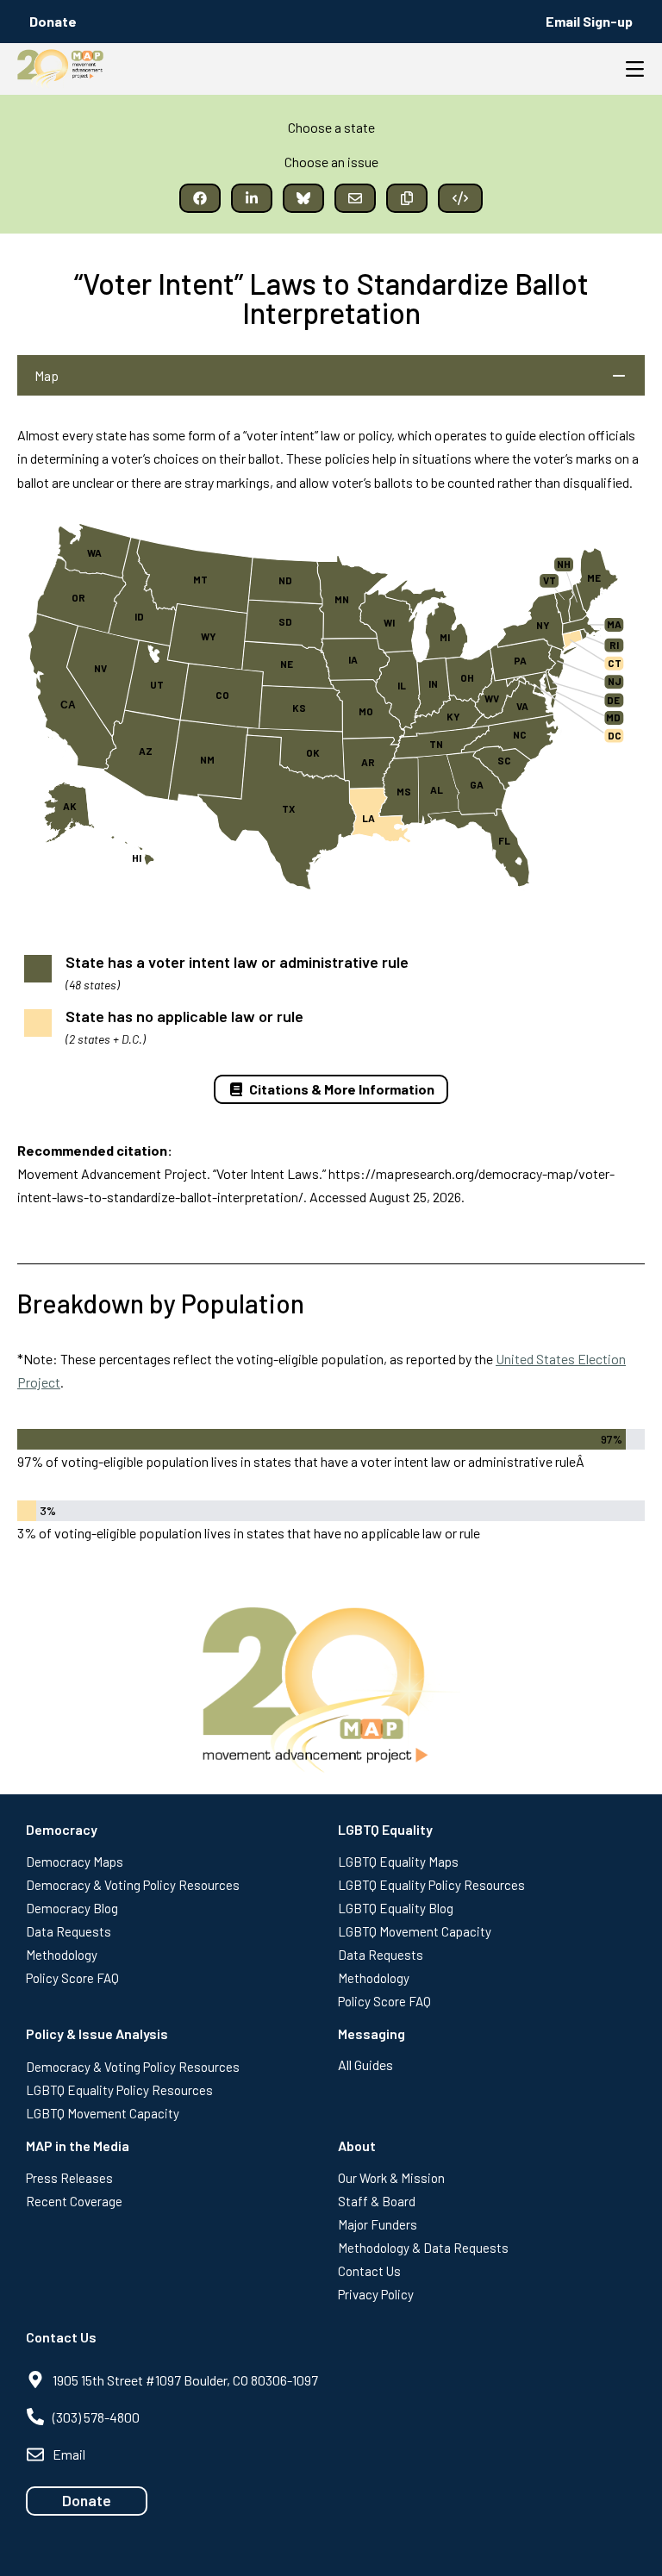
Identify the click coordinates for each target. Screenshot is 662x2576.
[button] (200, 198)
